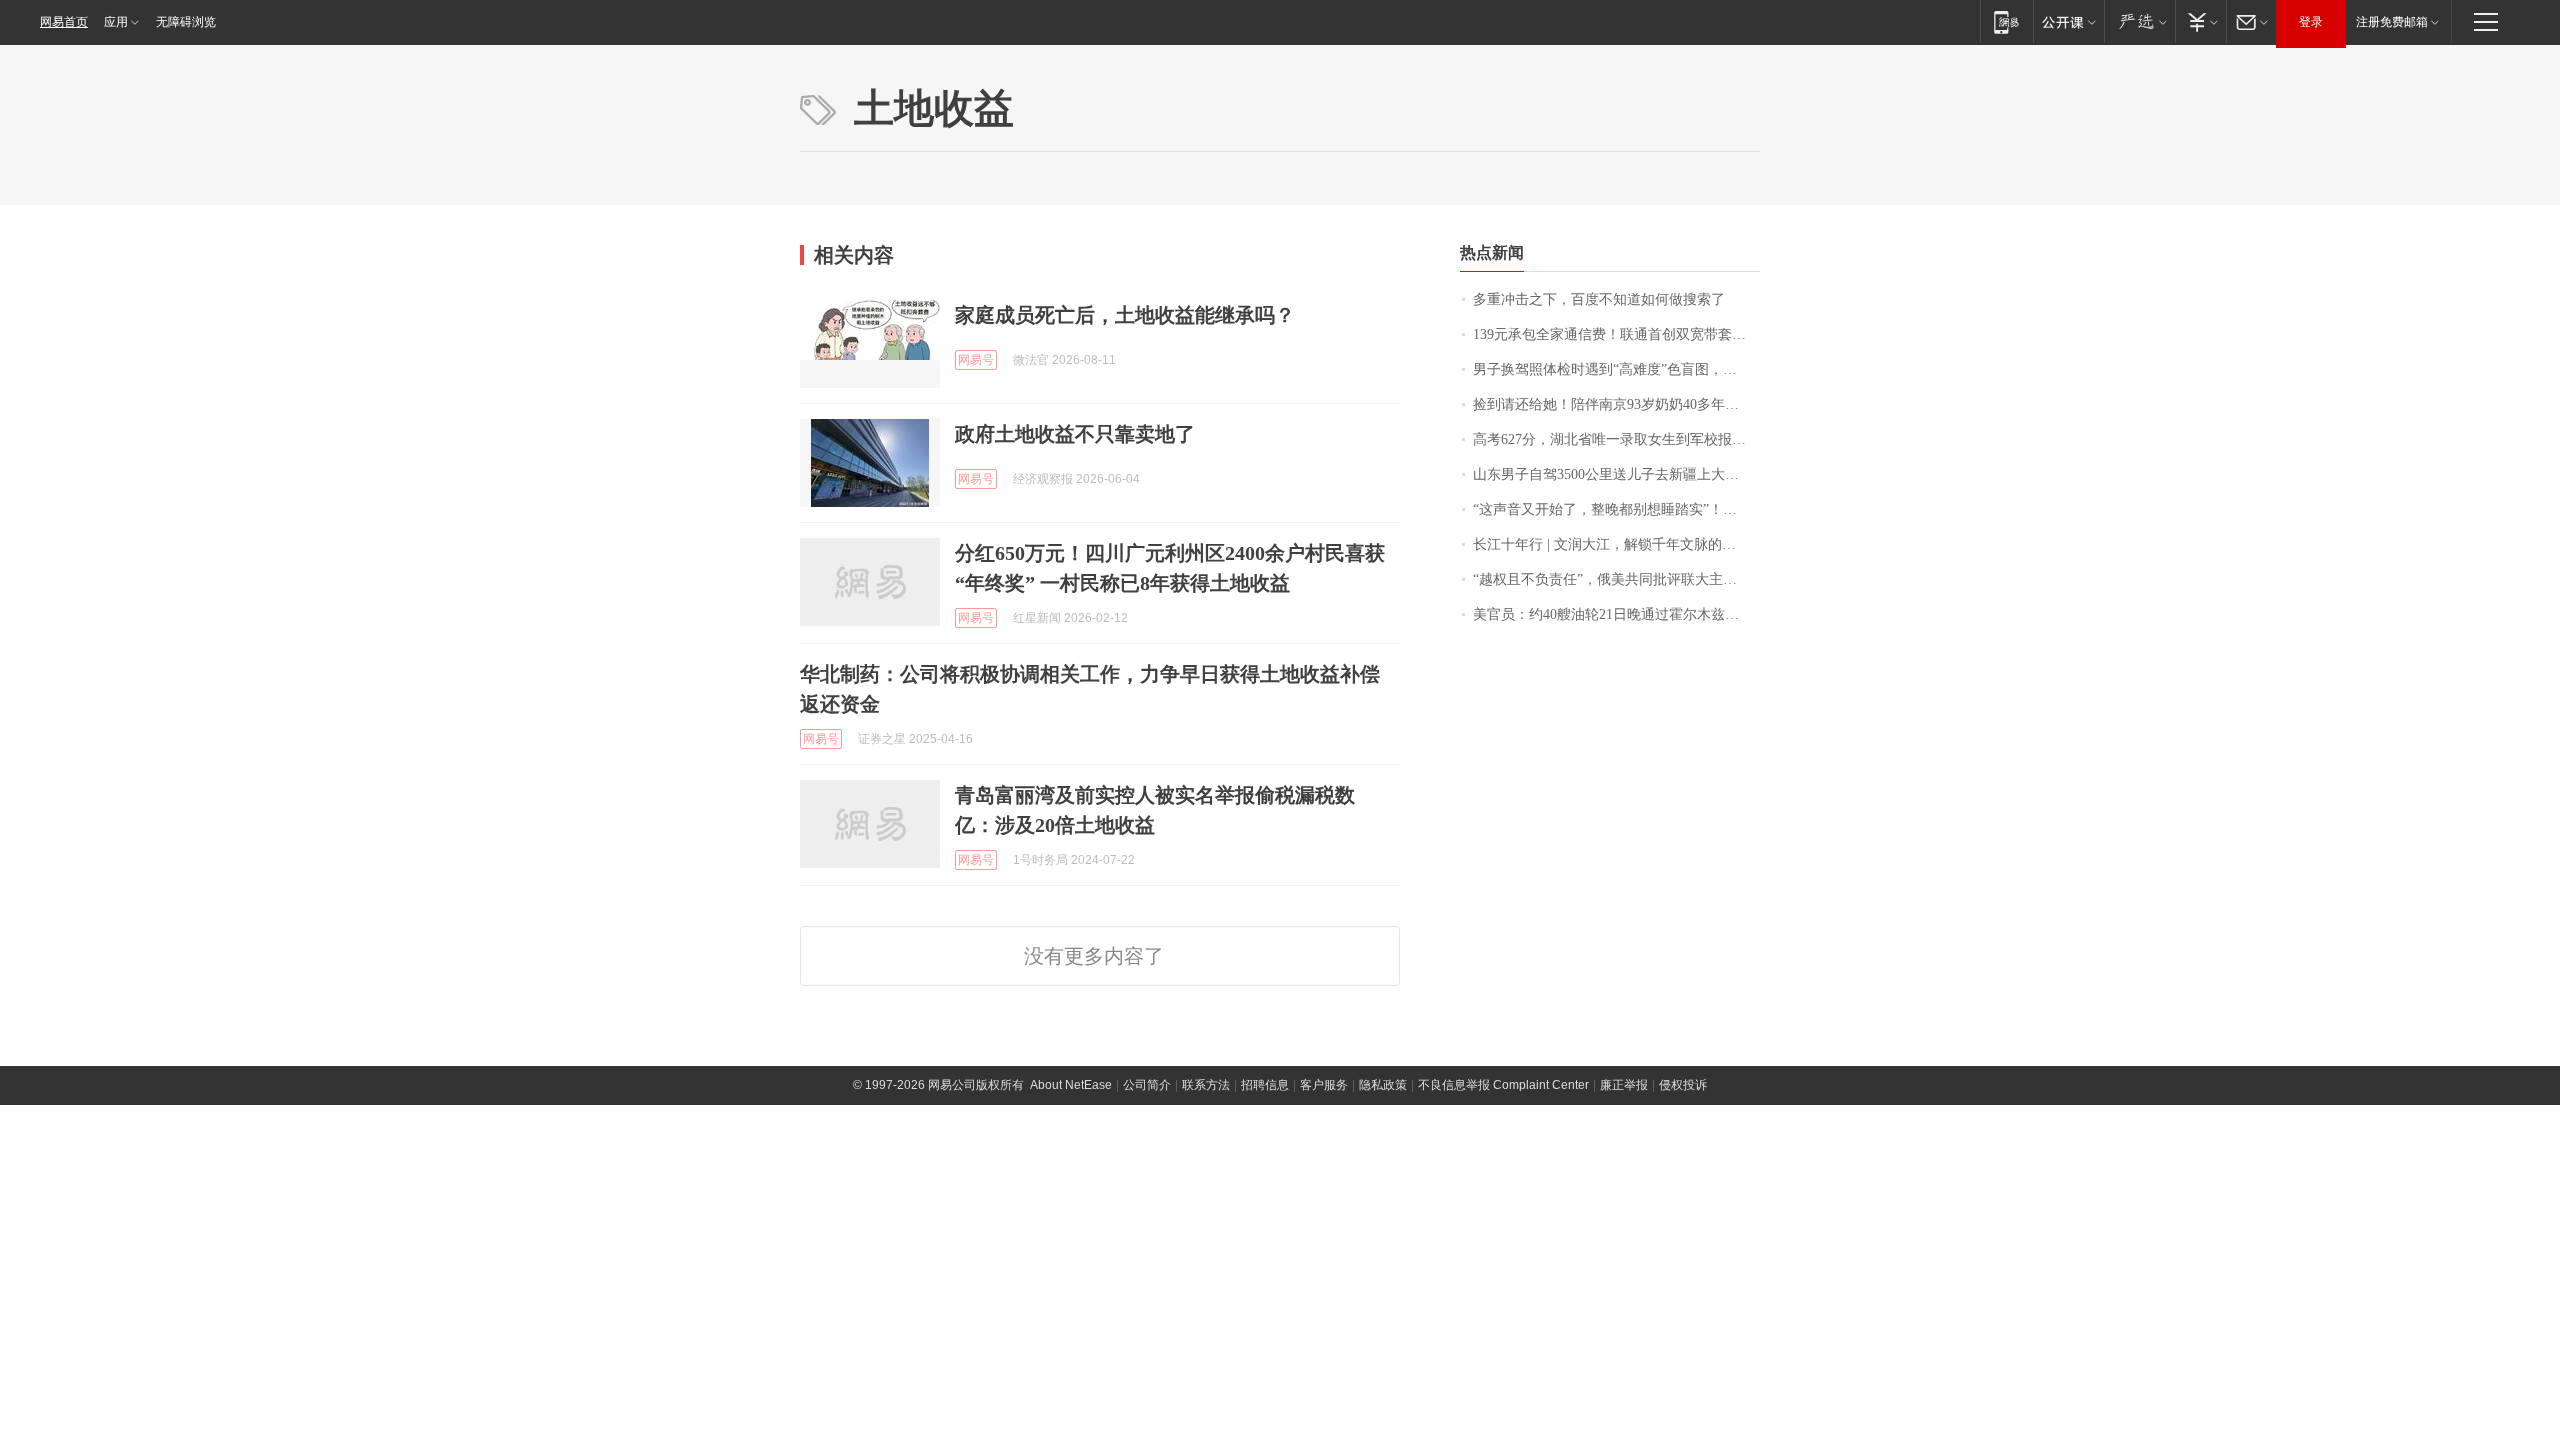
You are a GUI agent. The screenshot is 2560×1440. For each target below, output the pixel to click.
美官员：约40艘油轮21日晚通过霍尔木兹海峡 (1613, 614)
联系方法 (1206, 1085)
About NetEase (1071, 1085)
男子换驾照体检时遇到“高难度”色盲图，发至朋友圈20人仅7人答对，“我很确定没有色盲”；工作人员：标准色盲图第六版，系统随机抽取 (1616, 369)
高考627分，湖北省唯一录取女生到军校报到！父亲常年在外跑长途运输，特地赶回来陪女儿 (1616, 439)
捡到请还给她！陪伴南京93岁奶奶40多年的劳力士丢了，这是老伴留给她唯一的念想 (1616, 404)
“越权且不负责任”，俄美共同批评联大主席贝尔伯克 (1616, 579)
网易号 (976, 360)
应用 (116, 22)
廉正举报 (1624, 1085)
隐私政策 (1383, 1085)
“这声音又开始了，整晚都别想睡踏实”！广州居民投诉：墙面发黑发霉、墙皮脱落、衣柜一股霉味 (1616, 509)
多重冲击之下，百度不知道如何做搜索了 (1599, 299)
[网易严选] (2139, 21)
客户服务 (1324, 1085)
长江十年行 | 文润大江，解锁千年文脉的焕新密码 (1616, 544)
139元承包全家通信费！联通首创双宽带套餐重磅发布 (1616, 334)
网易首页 (64, 22)
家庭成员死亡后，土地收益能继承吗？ (1125, 315)
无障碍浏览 (186, 22)
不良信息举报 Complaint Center (1503, 1085)
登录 (2311, 22)
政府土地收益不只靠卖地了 (1075, 434)
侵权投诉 (1683, 1085)
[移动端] (2006, 21)
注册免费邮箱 (2392, 22)
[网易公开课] (2068, 21)
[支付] (2200, 21)
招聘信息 (1265, 1085)
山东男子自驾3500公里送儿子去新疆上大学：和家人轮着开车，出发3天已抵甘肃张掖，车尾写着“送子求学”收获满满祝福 (1616, 474)
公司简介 (1147, 1085)
